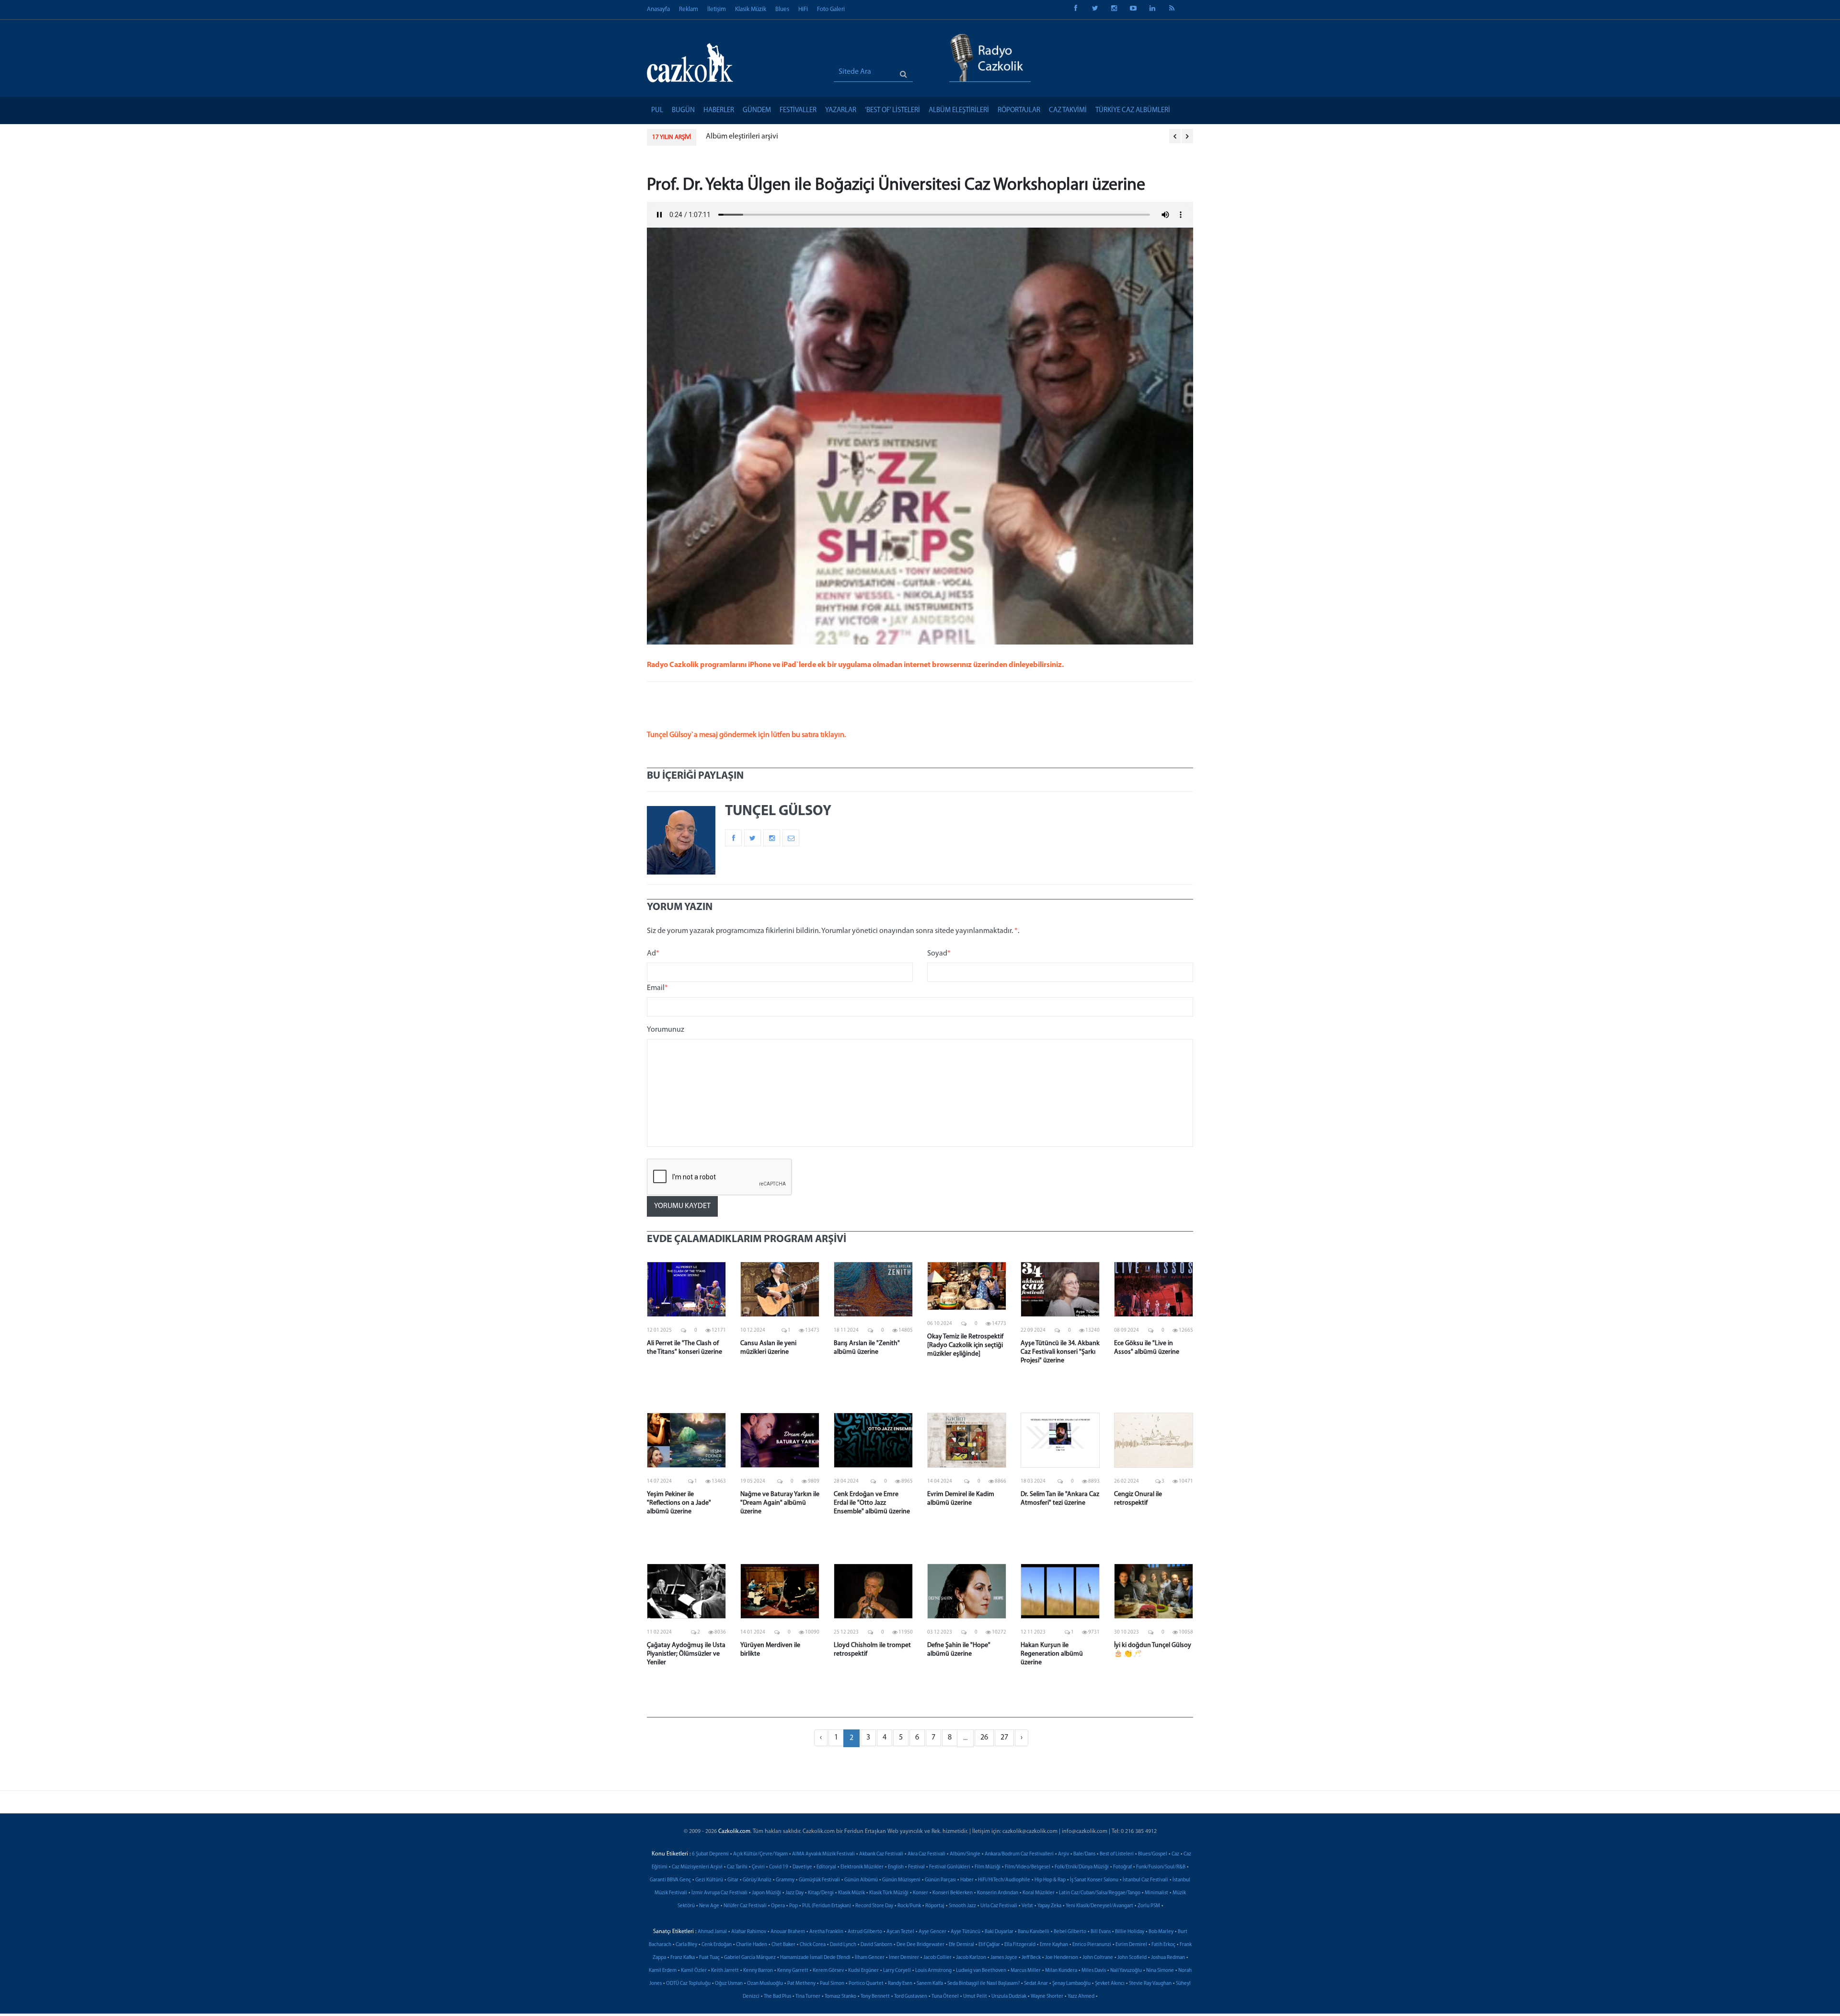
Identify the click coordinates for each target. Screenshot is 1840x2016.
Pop (793, 1906)
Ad (653, 954)
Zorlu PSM (1149, 1906)
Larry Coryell (897, 1971)
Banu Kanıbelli (1034, 1932)
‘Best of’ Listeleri (892, 110)
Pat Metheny (801, 1984)
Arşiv (1064, 1854)
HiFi (803, 9)
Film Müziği (988, 1867)
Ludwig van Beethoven (981, 1971)
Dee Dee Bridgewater (920, 1945)
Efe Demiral (961, 1945)
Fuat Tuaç (709, 1958)
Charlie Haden (752, 1945)
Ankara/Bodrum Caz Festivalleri (1019, 1854)
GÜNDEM (757, 110)
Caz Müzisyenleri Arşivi (697, 1867)
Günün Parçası (940, 1880)
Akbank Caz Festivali (881, 1854)
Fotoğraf (1122, 1867)
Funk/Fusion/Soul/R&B (1161, 1867)
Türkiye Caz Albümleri (1133, 110)
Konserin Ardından (998, 1893)
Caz (1175, 1854)
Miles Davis (1094, 1971)
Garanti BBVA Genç (670, 1880)
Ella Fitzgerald (1020, 1945)
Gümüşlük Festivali (819, 1880)
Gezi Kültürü (709, 1880)
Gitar (733, 1880)
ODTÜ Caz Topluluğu (688, 1984)
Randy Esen (900, 1984)
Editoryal (826, 1867)
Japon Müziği (766, 1893)
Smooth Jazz (962, 1906)
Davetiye (802, 1867)
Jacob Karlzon (971, 1958)
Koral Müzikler (1039, 1893)
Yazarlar (841, 110)
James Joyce (1004, 1958)
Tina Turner (808, 1997)
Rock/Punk (909, 1906)
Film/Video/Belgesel (1028, 1867)
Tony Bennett (875, 1997)
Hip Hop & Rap (1050, 1880)
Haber (967, 1880)
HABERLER (719, 110)
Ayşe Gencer (932, 1932)
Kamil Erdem (663, 1971)
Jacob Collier (937, 1958)
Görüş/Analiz (757, 1880)
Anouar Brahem (788, 1932)
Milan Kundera (1061, 1971)
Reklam (689, 9)
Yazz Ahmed (1081, 1997)
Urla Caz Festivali (999, 1906)
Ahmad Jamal (712, 1932)
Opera (778, 1906)
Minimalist (1156, 1893)
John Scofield (1132, 1958)
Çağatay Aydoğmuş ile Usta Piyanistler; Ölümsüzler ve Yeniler (686, 1654)
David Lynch (843, 1945)
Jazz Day (794, 1893)
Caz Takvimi (1068, 110)
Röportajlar (1019, 110)
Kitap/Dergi (821, 1893)
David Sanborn (876, 1945)
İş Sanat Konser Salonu (1094, 1880)
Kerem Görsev (828, 1971)
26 (984, 1738)
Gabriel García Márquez (750, 1958)
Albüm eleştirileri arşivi (742, 137)
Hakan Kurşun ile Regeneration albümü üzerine (1052, 1654)
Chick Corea (813, 1945)
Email (657, 988)
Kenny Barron (758, 1971)
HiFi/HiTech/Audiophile (1004, 1880)
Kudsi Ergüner (863, 1971)
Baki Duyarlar (999, 1932)
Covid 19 (779, 1867)
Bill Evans (1101, 1932)
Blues (782, 9)
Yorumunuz (666, 1030)
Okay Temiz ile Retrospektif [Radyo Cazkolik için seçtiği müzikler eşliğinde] (965, 1345)
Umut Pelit (975, 1997)
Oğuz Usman (729, 1984)
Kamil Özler (694, 1971)
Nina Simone (1160, 1971)
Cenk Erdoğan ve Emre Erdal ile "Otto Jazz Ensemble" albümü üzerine (872, 1503)
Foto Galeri (831, 9)
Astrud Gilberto (865, 1932)
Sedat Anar (1036, 1984)
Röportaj (935, 1906)
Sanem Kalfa (930, 1984)
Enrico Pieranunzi (1092, 1945)
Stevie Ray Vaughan (1150, 1984)
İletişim (717, 9)
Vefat (1027, 1906)
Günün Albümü (861, 1880)
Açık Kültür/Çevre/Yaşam (760, 1854)
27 (1004, 1738)
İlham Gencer (870, 1958)
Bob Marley (1161, 1932)
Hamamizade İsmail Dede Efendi (815, 1958)
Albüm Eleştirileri (959, 110)
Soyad (939, 954)
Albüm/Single (965, 1854)
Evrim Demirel (1131, 1945)
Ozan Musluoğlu (765, 1984)
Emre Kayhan (1054, 1945)
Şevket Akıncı (1110, 1984)
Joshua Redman (1168, 1958)
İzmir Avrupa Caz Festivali (719, 1893)
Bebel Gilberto (1070, 1932)
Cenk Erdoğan (717, 1945)
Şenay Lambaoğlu (1071, 1984)
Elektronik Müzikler (862, 1867)
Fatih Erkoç (1163, 1945)
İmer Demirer (904, 1958)
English (896, 1867)
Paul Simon (832, 1984)
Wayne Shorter (1047, 1997)
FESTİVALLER (798, 110)
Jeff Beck (1031, 1958)
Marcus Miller (1026, 1971)
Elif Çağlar (989, 1945)
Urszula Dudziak (1009, 1997)
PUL (657, 110)
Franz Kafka (683, 1958)
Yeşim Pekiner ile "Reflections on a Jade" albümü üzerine (679, 1503)
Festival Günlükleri (950, 1867)
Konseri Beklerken (953, 1893)
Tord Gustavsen (911, 1997)
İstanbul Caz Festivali (1145, 1880)
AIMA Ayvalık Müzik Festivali (823, 1854)
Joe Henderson (1062, 1958)
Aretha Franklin (826, 1932)
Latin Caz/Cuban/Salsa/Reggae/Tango (1100, 1893)
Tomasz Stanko (840, 1997)
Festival (916, 1867)
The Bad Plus (777, 1997)
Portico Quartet (866, 1984)
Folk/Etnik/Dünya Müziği (1082, 1867)
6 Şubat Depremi (710, 1854)
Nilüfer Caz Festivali (745, 1906)
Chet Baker (783, 1945)
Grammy (785, 1880)
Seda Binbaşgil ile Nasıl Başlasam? (983, 1984)
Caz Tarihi (737, 1867)
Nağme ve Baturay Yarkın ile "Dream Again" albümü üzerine (780, 1503)
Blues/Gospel (1153, 1854)
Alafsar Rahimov (749, 1932)
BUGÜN (683, 110)
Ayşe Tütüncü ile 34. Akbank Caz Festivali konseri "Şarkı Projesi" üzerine (1060, 1352)
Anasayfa (658, 9)
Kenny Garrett (793, 1971)
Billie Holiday (1130, 1932)
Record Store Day (874, 1906)
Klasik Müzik (751, 9)
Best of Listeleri (1117, 1854)
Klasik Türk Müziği (889, 1893)
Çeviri (758, 1867)
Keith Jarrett (725, 1971)
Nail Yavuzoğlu (1126, 1971)
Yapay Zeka (1049, 1906)
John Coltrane (1098, 1958)
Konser (920, 1893)
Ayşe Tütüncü (966, 1932)
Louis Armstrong (933, 1971)
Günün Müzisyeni (901, 1880)
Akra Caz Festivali (926, 1854)
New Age (709, 1906)
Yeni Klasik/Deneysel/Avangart (1099, 1906)
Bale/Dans (1084, 1854)
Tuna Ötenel (945, 1997)
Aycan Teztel (900, 1932)
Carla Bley (686, 1945)
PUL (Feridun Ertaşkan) (827, 1906)
